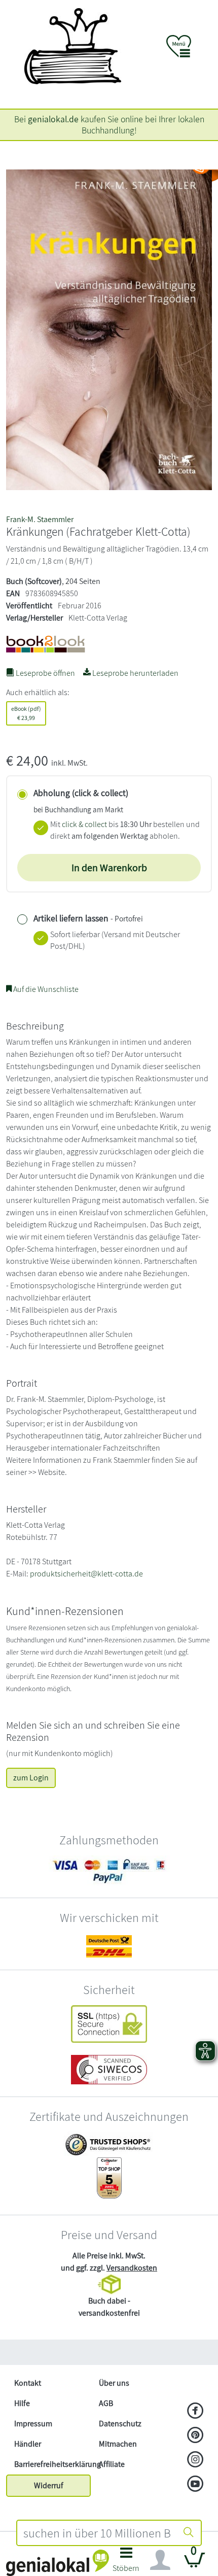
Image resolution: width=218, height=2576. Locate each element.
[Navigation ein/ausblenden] (160, 2560)
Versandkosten (132, 2268)
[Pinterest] (195, 2436)
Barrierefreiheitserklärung (52, 2464)
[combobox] (97, 2533)
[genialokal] (58, 2562)
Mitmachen (118, 2444)
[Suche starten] (189, 2533)
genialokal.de (53, 119)
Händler (28, 2444)
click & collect (84, 824)
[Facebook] (195, 2412)
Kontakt (28, 2383)
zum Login (31, 1778)
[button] (126, 2563)
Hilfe (22, 2403)
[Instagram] (195, 2460)
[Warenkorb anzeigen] (195, 2564)
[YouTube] (195, 2485)
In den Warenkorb (109, 868)
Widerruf (49, 2485)
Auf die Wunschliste (45, 989)
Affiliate (112, 2464)
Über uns (114, 2383)
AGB (106, 2403)
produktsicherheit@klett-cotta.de (86, 1574)
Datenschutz (120, 2424)
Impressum (33, 2424)
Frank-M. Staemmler (40, 519)
